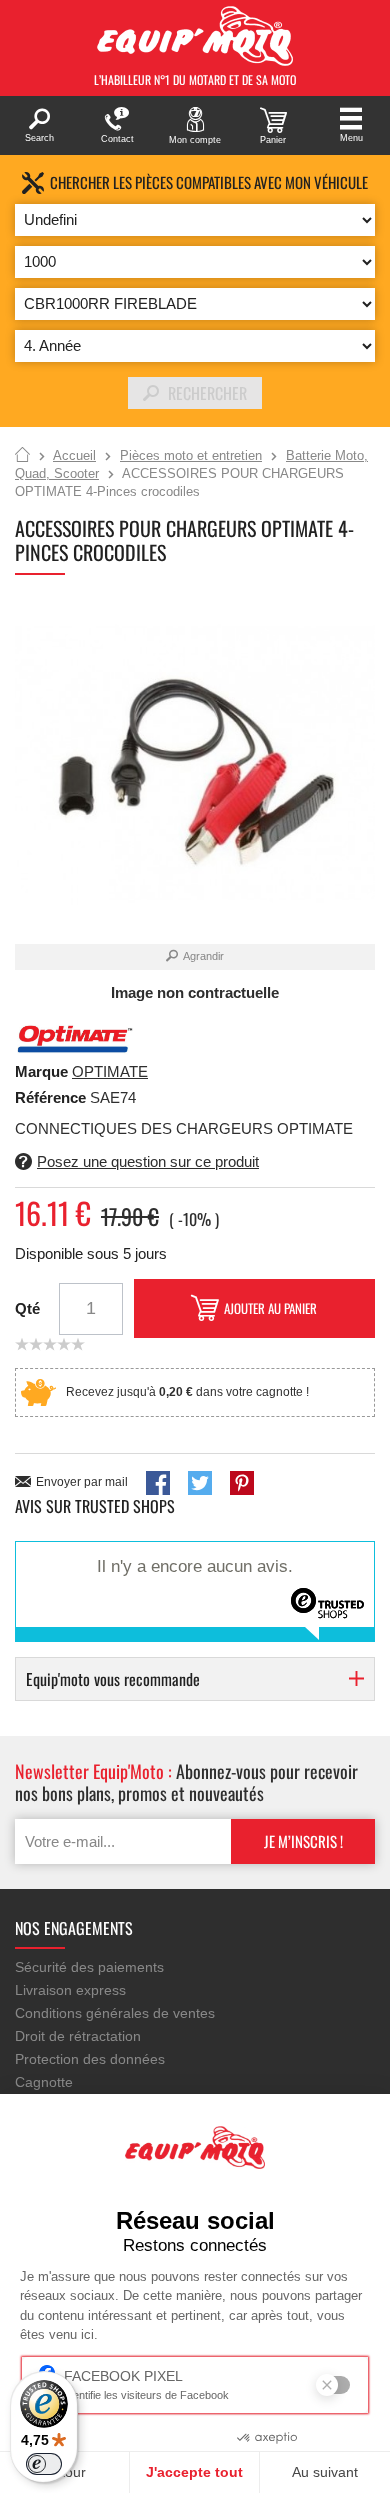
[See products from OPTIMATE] (75, 1037)
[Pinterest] (242, 1483)
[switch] (44, 2464)
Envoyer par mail (82, 1482)
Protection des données (90, 2059)
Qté (27, 1308)
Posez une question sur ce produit (148, 1161)
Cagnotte (44, 2082)
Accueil (22, 456)
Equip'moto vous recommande (113, 1679)
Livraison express (70, 1990)
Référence (52, 1097)
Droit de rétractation (78, 2036)
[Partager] (158, 1483)
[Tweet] (200, 1483)
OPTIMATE (110, 1071)
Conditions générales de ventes (115, 2013)
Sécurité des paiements (89, 1967)
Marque (41, 1071)
